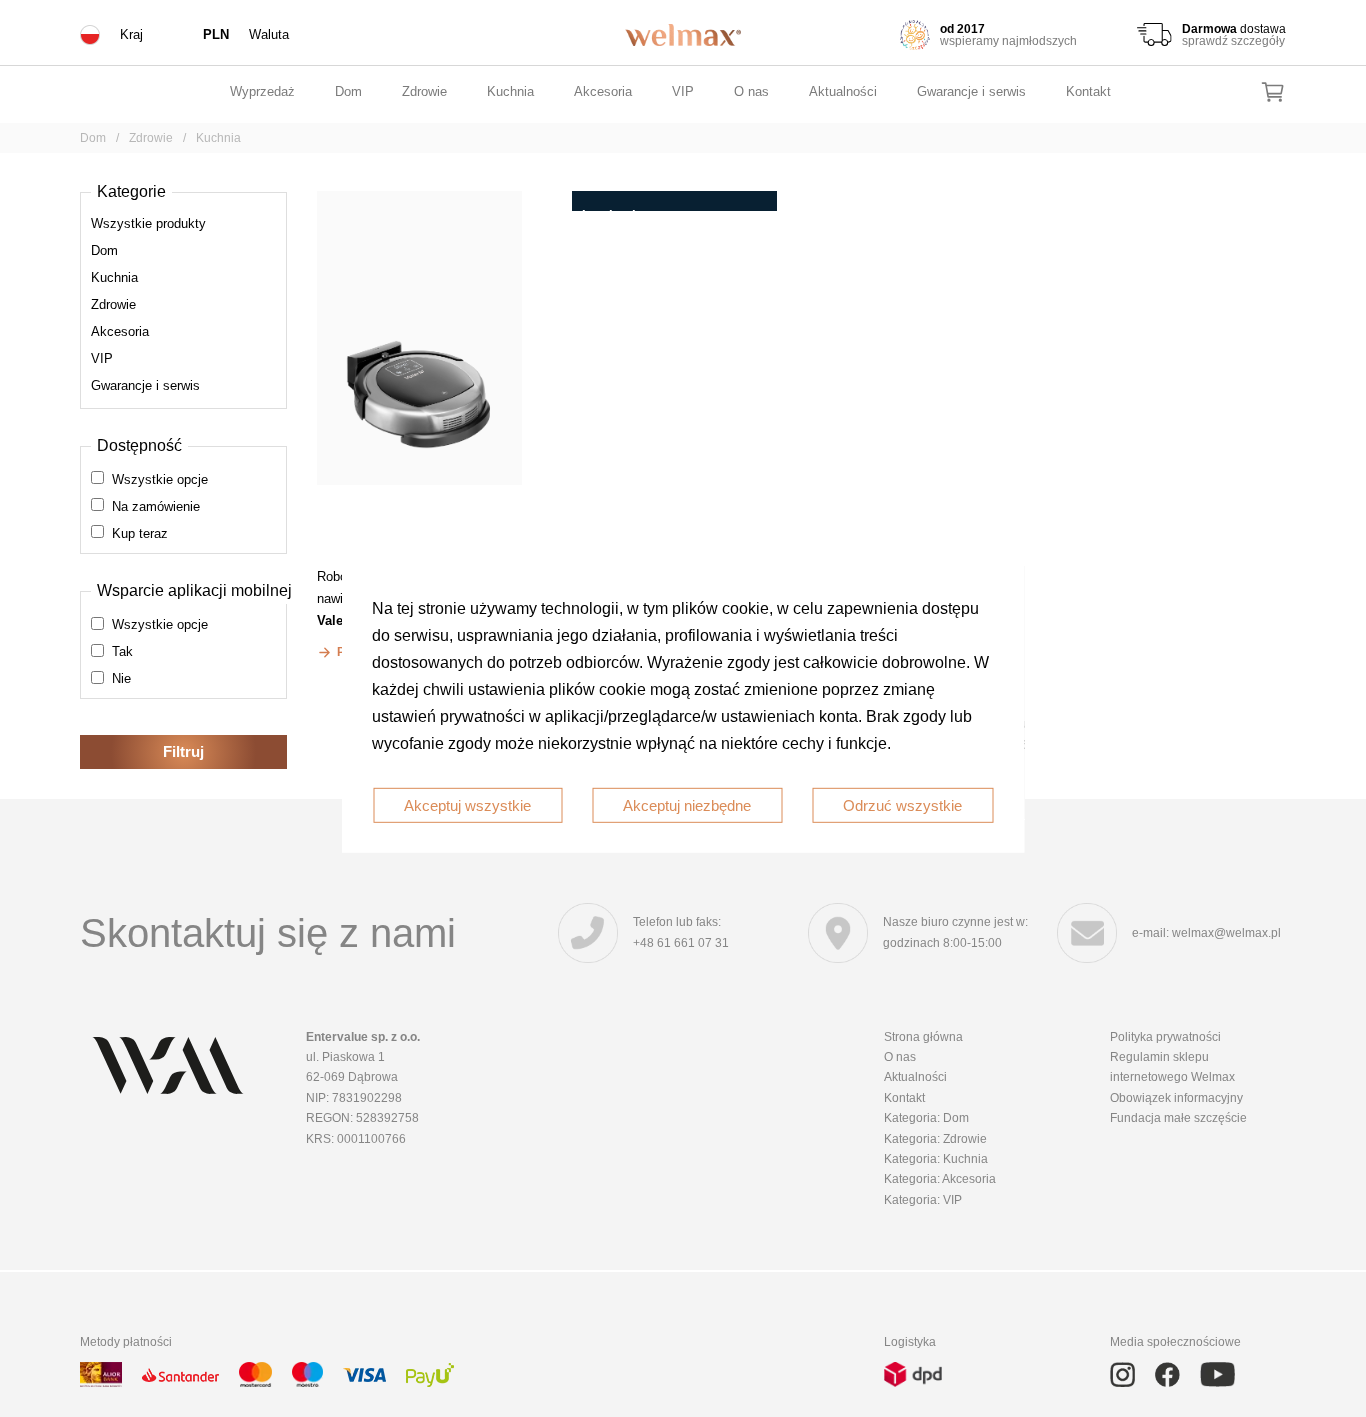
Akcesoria (603, 91)
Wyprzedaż (262, 91)
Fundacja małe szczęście (1178, 1118)
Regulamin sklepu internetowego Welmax (1172, 1067)
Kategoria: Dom (926, 1118)
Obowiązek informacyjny (1176, 1098)
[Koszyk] (1273, 92)
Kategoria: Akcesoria (940, 1179)
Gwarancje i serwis (971, 91)
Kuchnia (510, 91)
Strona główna (923, 1037)
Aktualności (843, 91)
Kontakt (1088, 91)
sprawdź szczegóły (1233, 40)
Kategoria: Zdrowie (935, 1139)
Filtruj (183, 751)
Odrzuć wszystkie (902, 804)
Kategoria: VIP (923, 1200)
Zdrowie (424, 91)
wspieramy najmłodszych (1008, 40)
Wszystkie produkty (148, 223)
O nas (751, 91)
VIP (683, 91)
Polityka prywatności (1165, 1037)
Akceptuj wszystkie (467, 804)
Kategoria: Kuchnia (936, 1159)
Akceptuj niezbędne (687, 804)
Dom (348, 91)
